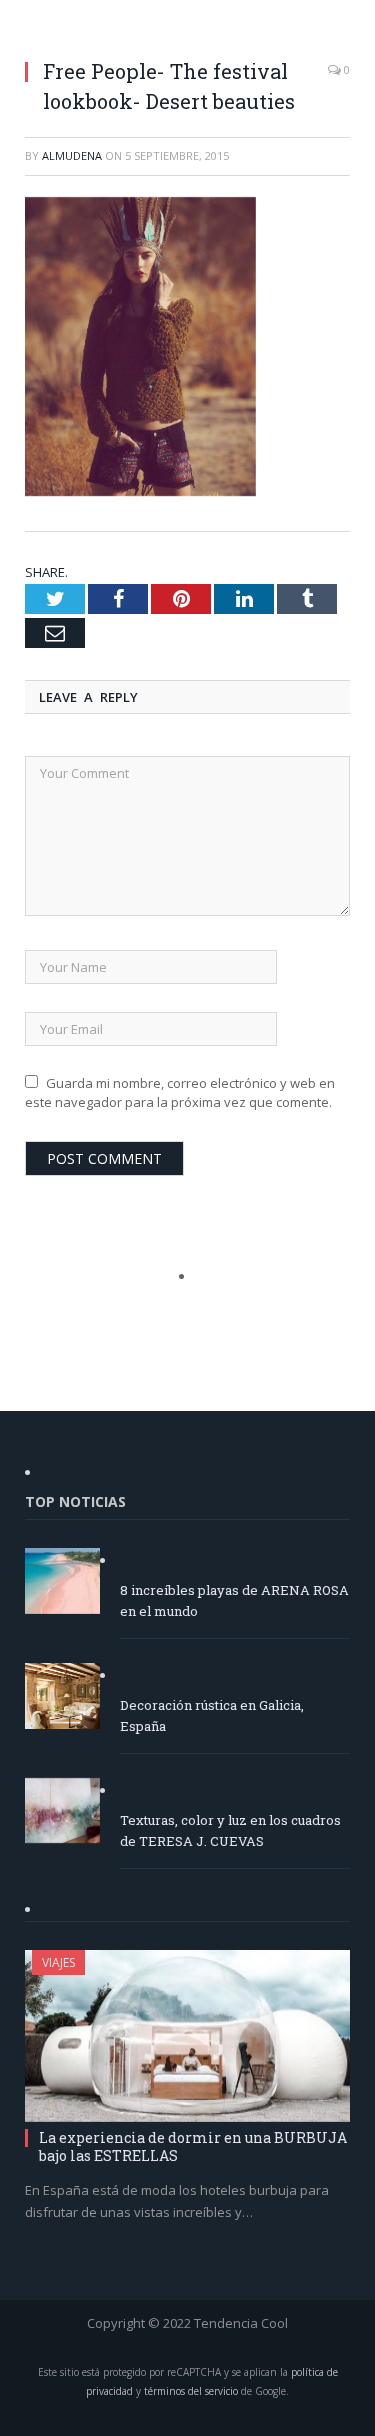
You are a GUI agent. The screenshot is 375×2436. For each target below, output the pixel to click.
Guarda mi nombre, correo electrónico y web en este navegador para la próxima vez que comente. (180, 1093)
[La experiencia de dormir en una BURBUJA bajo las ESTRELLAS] (187, 2035)
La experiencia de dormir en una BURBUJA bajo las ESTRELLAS (193, 2146)
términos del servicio (191, 2391)
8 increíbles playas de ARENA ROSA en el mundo (234, 1600)
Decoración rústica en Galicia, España (212, 1715)
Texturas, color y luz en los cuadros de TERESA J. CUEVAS (230, 1830)
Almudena (72, 155)
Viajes (58, 1962)
